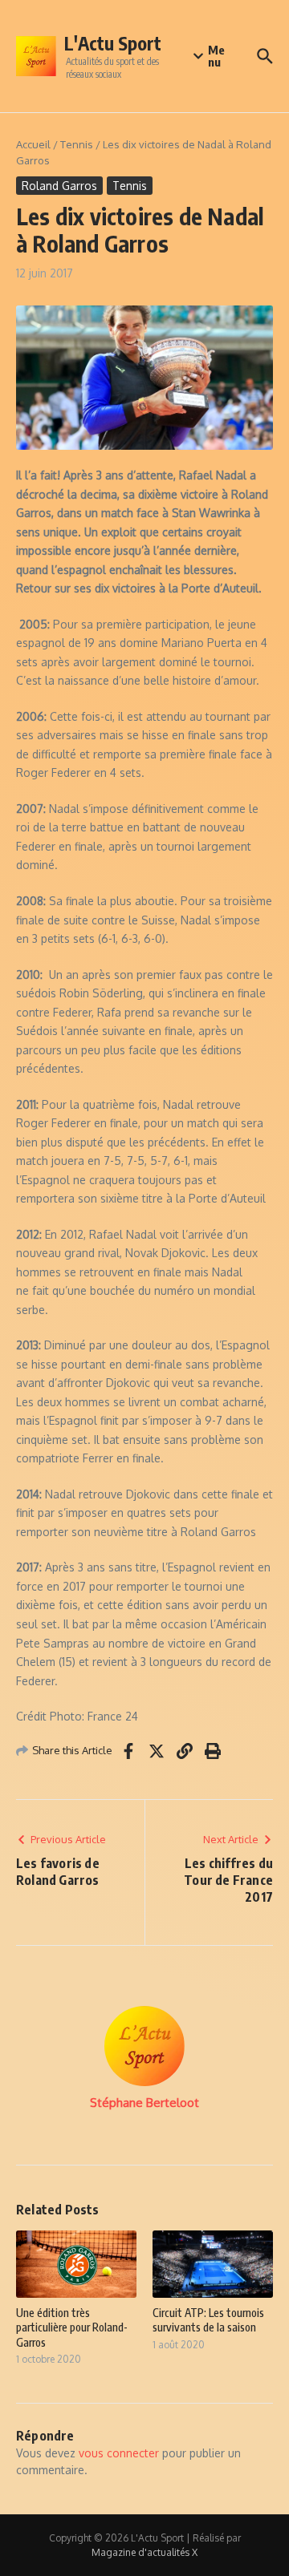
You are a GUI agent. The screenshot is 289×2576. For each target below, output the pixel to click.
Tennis (77, 144)
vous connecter (119, 2453)
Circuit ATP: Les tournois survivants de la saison (208, 2320)
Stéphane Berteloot (144, 2103)
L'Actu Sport (113, 43)
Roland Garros (59, 186)
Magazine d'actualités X (144, 2552)
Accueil (33, 144)
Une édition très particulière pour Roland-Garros (72, 2327)
